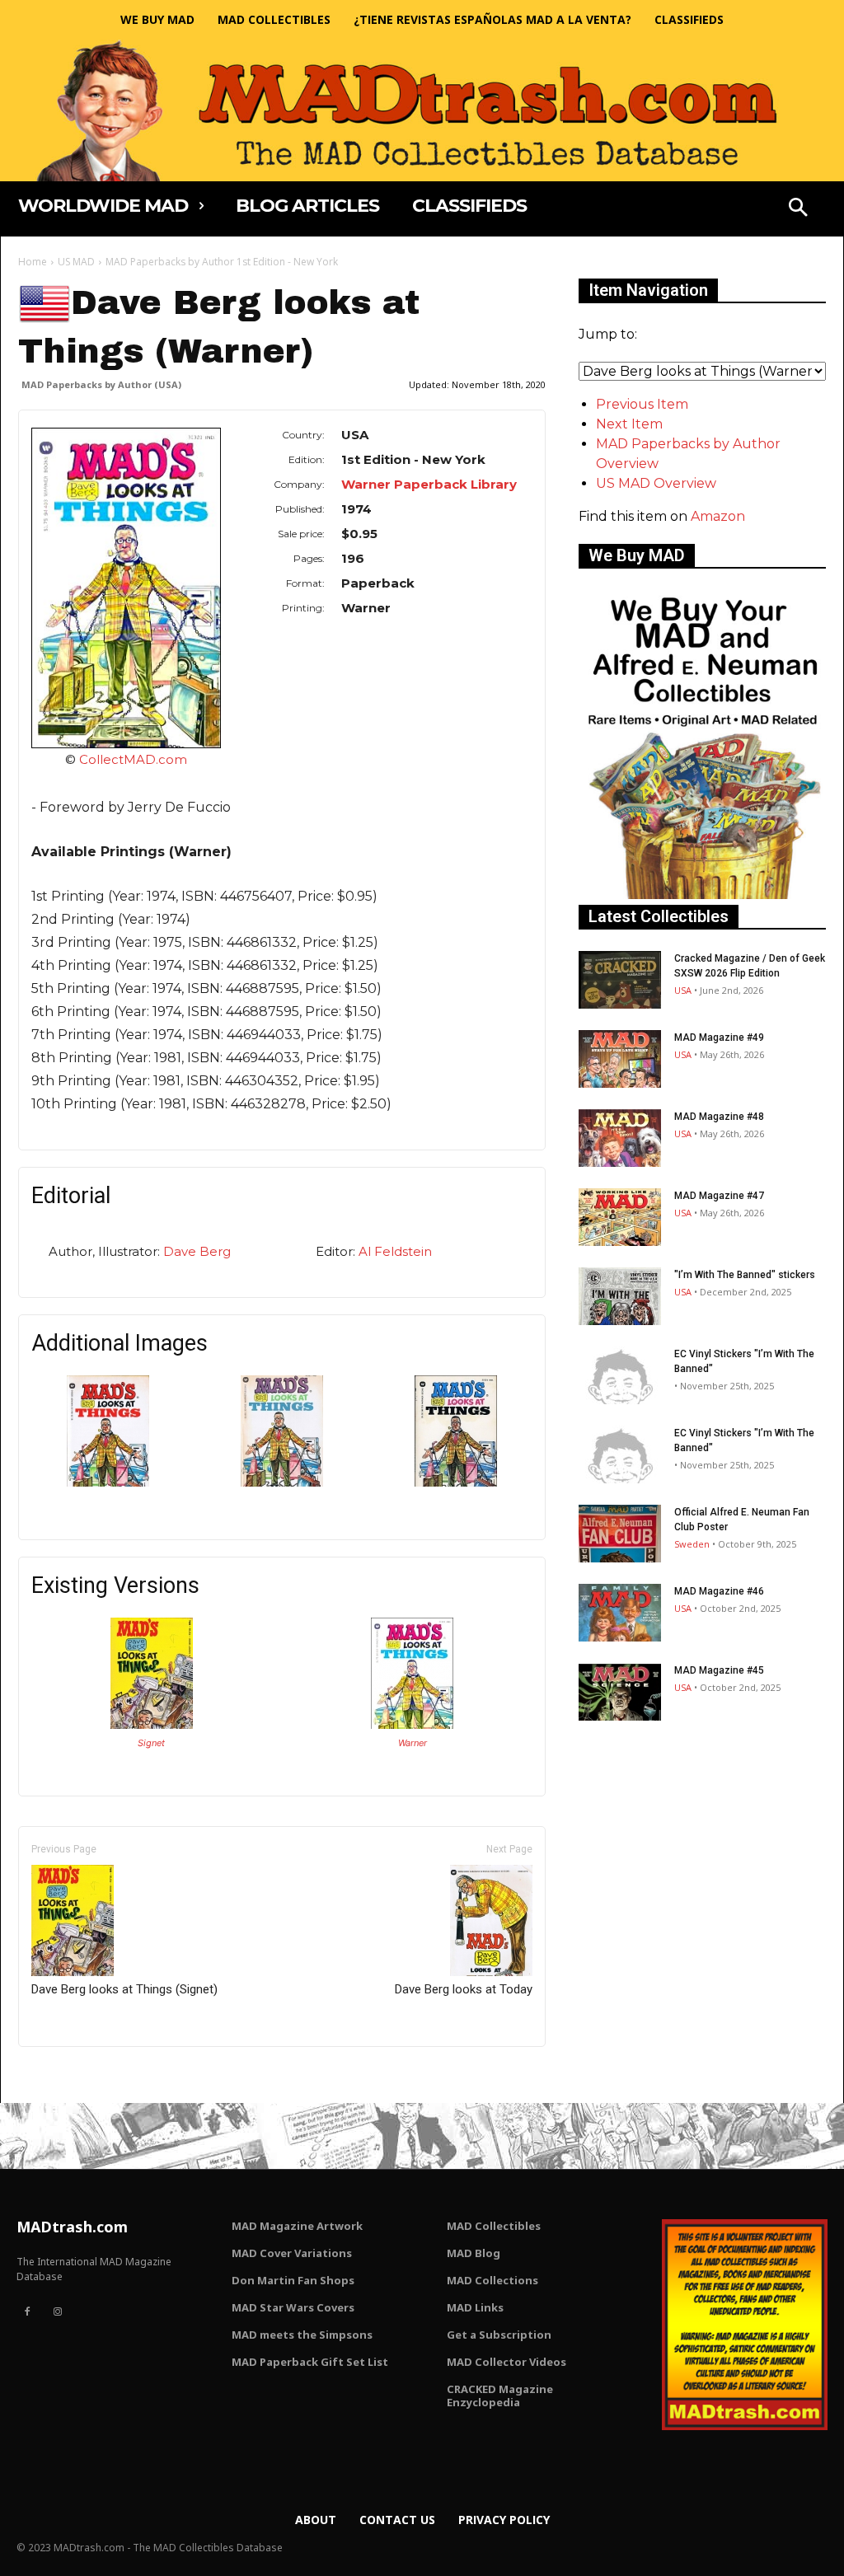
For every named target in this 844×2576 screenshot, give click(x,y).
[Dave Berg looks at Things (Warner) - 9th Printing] (282, 1482)
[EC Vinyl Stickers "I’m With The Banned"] (620, 1375)
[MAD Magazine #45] (620, 1692)
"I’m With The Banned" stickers (745, 1275)
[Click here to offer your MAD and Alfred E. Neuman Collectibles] (702, 895)
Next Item (629, 424)
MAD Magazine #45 (719, 1670)
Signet (151, 1743)
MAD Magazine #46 (719, 1591)
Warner (413, 1743)
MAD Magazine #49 (719, 1037)
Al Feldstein (395, 1251)
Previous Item (642, 404)
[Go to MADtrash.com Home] (422, 110)
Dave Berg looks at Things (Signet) (124, 1989)
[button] (798, 209)
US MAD (76, 262)
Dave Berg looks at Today (464, 1989)
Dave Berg (197, 1251)
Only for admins (75, 2075)
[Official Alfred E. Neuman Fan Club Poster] (620, 1534)
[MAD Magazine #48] (620, 1138)
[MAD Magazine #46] (620, 1613)
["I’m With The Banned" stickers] (620, 1296)
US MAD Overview (656, 483)
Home (33, 262)
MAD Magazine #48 (719, 1117)
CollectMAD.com (133, 759)
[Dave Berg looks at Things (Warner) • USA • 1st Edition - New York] (126, 588)
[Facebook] (27, 2312)
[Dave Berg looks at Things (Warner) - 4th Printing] (108, 1482)
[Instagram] (57, 2312)
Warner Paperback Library (429, 484)
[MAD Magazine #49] (620, 1059)
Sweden (692, 1544)
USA (683, 990)
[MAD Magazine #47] (620, 1217)
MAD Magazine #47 (719, 1196)
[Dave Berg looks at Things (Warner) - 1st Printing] (456, 1482)
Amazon (718, 516)
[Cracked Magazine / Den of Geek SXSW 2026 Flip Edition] (620, 980)
